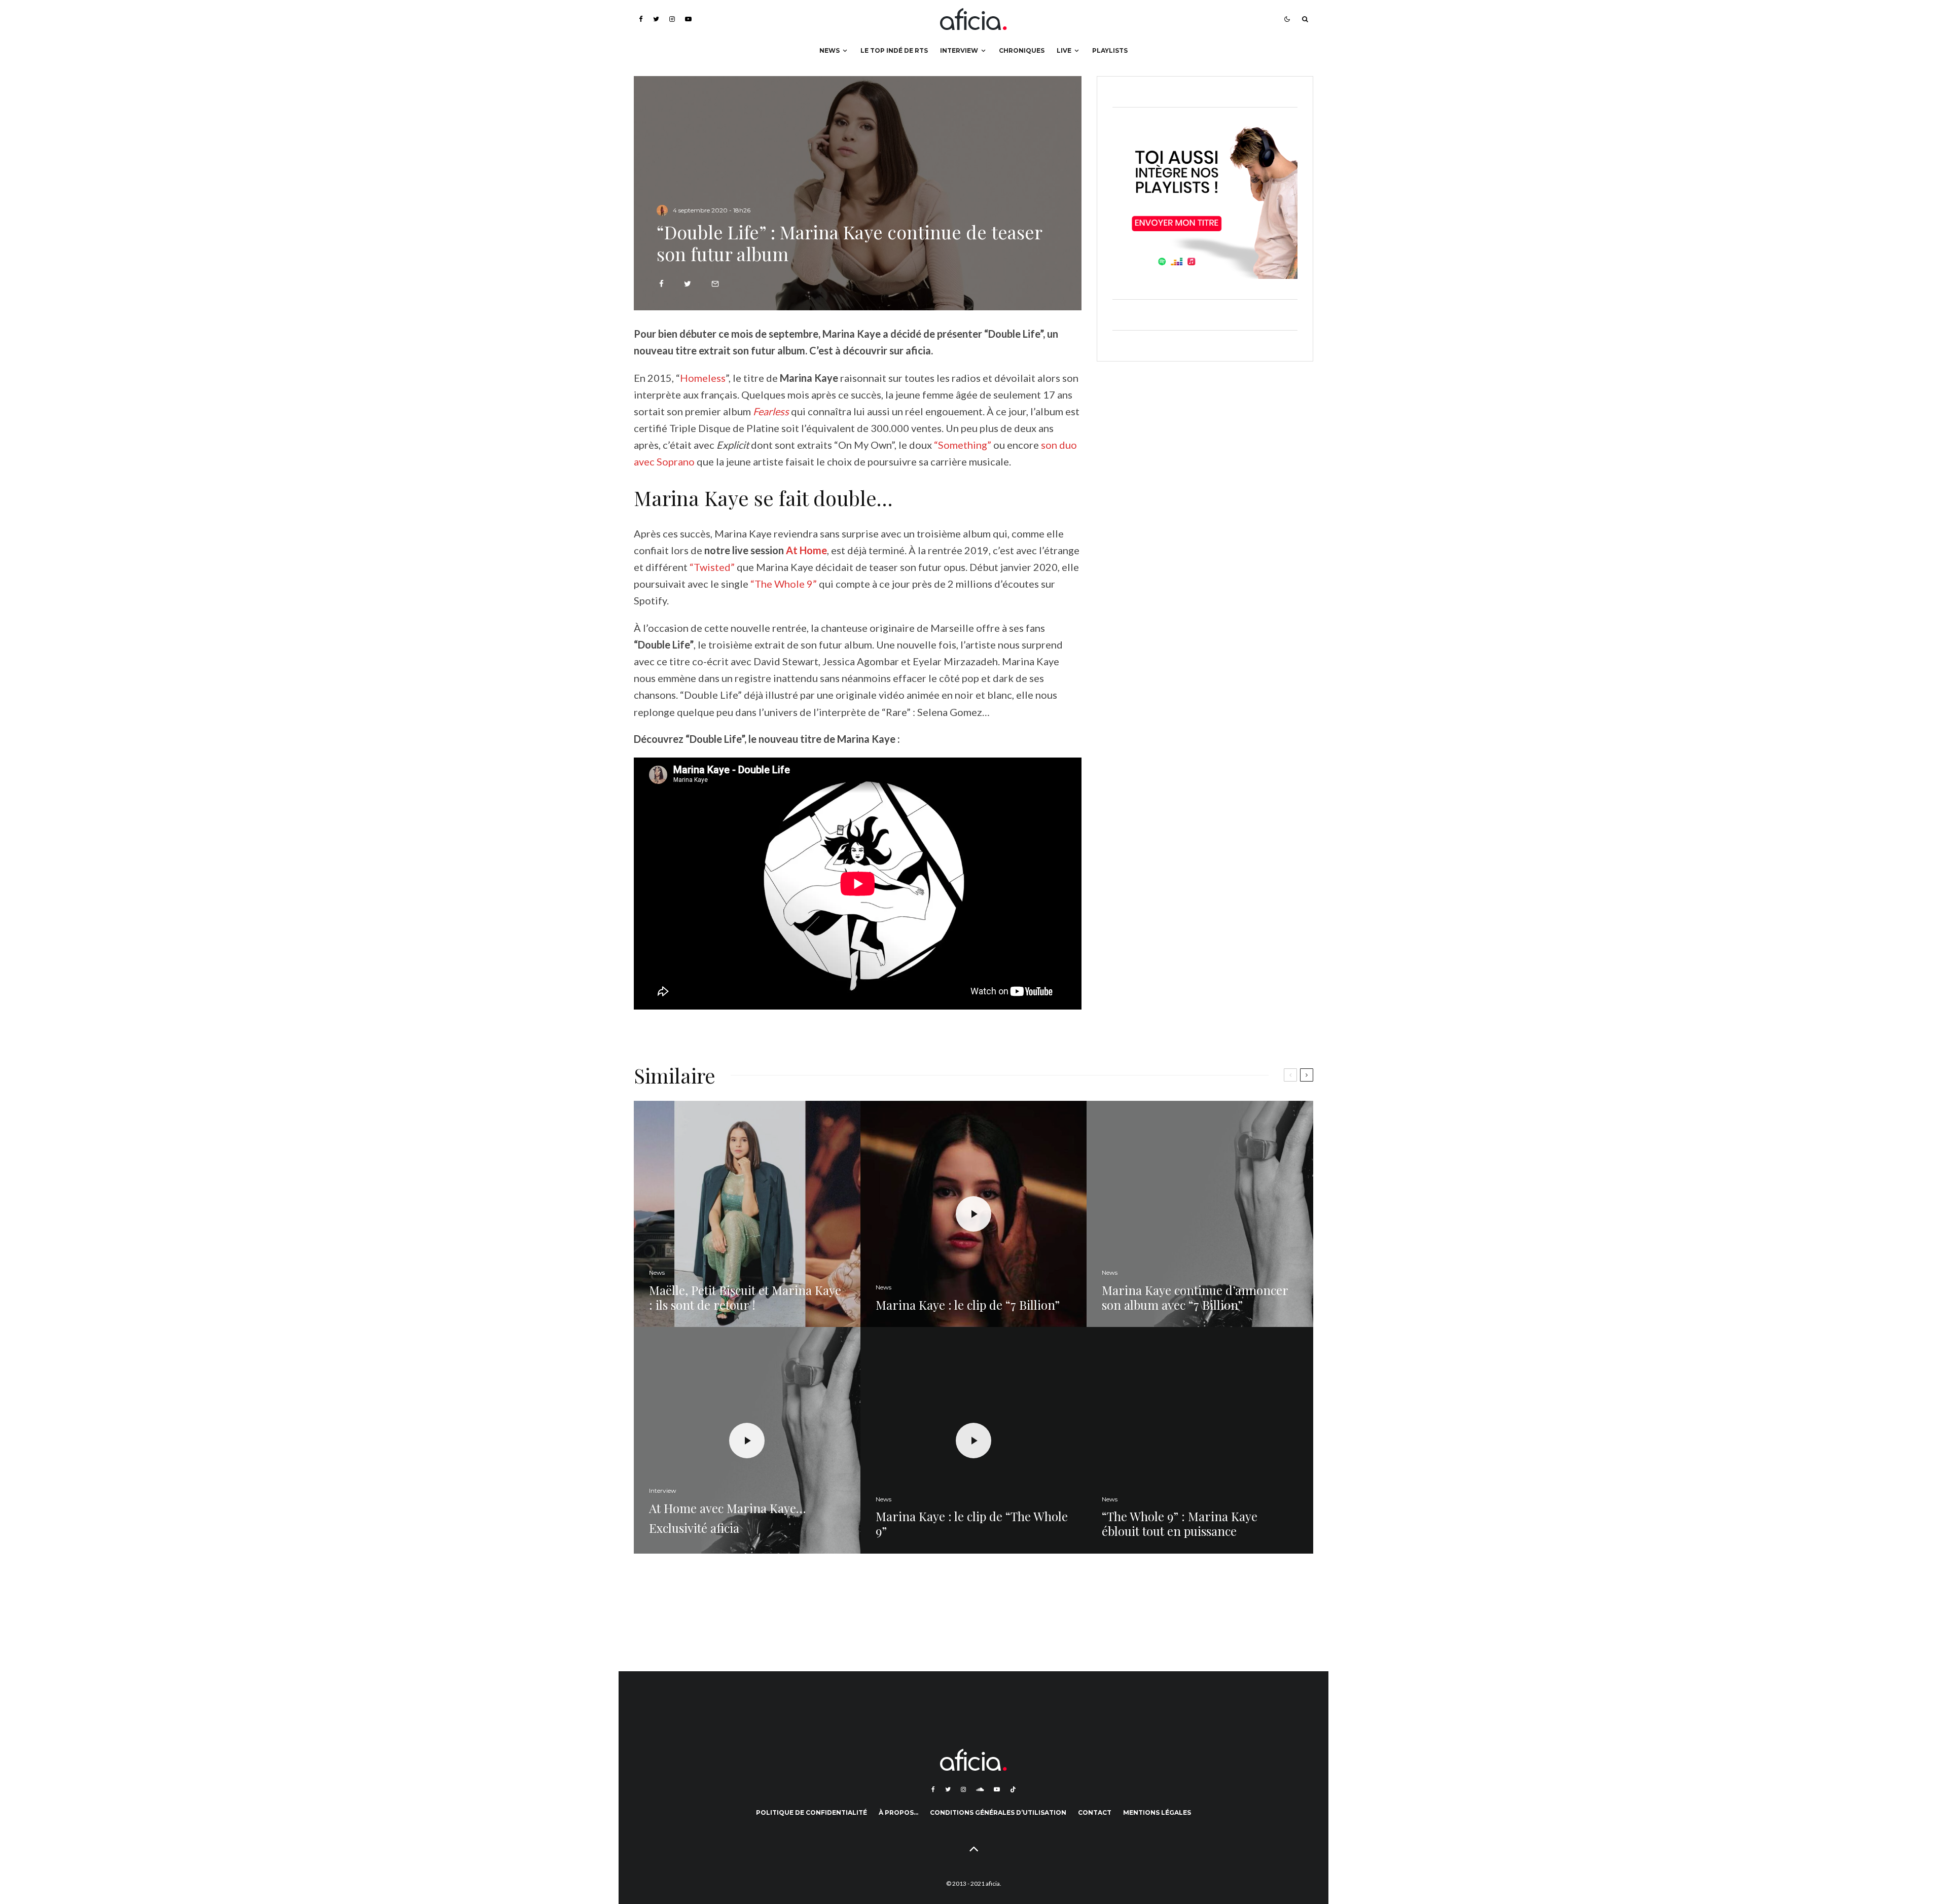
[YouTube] (688, 19)
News (830, 50)
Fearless (771, 411)
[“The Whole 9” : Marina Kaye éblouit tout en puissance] (1200, 1440)
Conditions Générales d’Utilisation (998, 1812)
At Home (806, 550)
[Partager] (661, 284)
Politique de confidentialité (812, 1812)
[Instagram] (672, 19)
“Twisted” (712, 567)
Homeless (703, 378)
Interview (959, 50)
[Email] (715, 284)
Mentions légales (1157, 1812)
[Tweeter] (688, 284)
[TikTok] (1013, 1789)
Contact (1095, 1812)
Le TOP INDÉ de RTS (894, 50)
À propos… (898, 1812)
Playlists (1110, 50)
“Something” (963, 445)
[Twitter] (656, 19)
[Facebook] (641, 19)
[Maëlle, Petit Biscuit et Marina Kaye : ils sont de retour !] (747, 1214)
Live (1064, 50)
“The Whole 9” (784, 584)
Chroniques (1022, 50)
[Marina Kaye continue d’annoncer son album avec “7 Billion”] (1200, 1214)
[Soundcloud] (980, 1789)
